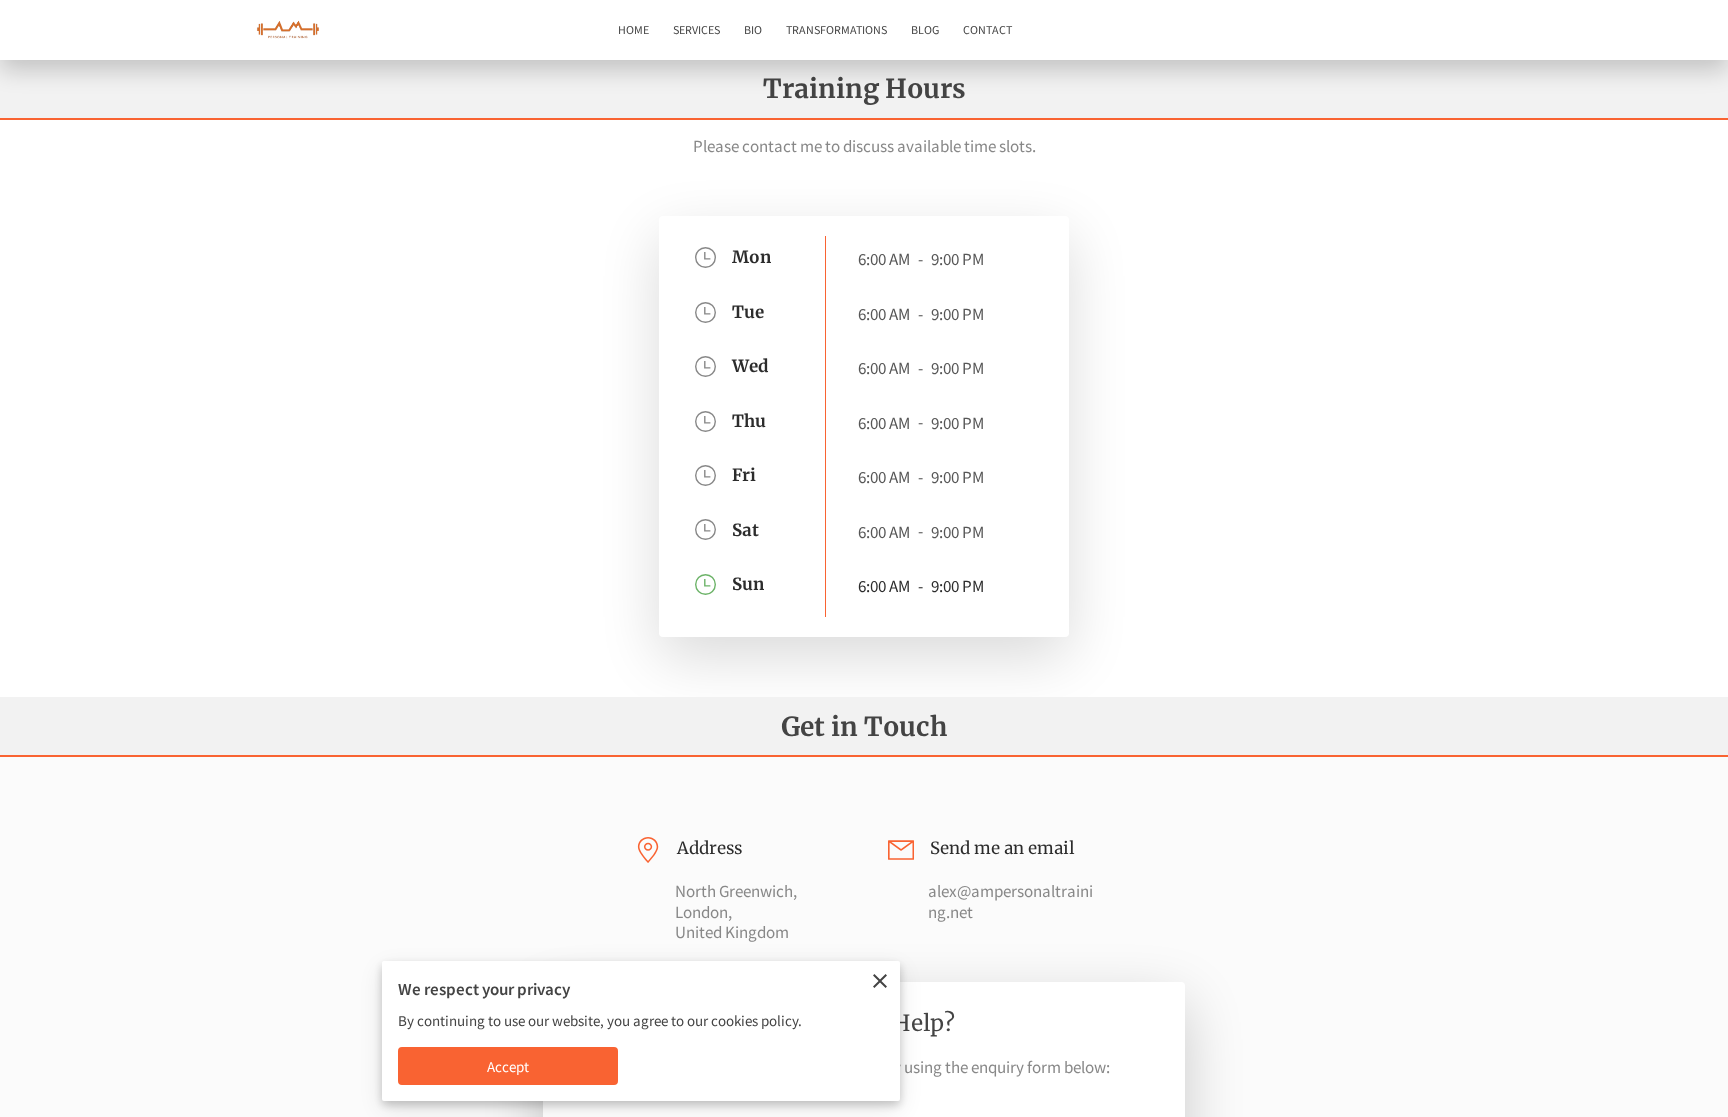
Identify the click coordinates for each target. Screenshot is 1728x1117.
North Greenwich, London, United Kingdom (736, 911)
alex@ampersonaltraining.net (1010, 901)
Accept (508, 1066)
